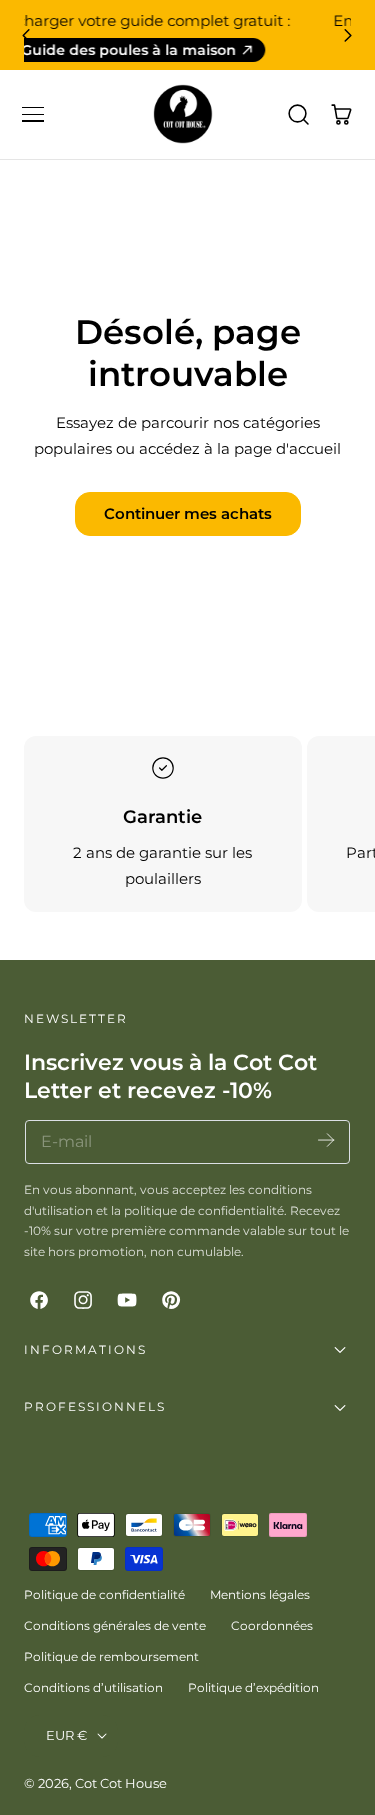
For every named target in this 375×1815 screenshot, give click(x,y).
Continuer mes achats (188, 513)
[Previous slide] (26, 34)
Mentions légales (260, 1594)
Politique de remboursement (111, 1656)
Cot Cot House (121, 1783)
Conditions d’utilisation (93, 1687)
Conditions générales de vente (115, 1625)
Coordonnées (272, 1625)
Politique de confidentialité (104, 1594)
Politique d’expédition (253, 1687)
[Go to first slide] (348, 34)
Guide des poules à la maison (176, 50)
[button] (33, 114)
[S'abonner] (326, 1140)
